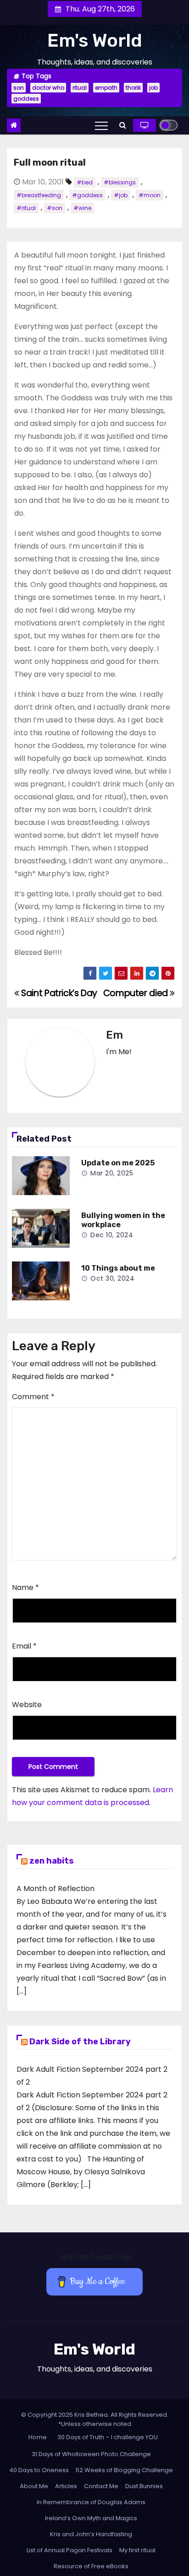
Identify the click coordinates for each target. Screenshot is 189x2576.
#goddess (87, 195)
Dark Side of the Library (80, 2042)
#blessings (120, 182)
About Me (34, 2486)
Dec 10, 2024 (112, 1235)
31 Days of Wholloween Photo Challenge (91, 2454)
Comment (33, 1397)
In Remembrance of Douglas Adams (91, 2502)
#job (121, 195)
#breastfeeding (39, 195)
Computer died (137, 993)
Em (114, 1035)
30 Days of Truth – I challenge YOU (108, 2437)
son (19, 88)
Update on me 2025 (118, 1163)
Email (24, 1646)
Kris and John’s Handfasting (91, 2534)
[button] (123, 125)
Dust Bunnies (144, 2486)
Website (27, 1705)
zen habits (52, 1861)
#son (55, 208)
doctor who (48, 88)
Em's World (95, 40)
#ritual (26, 208)
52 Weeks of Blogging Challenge (124, 2470)
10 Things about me (118, 1268)
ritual (80, 88)
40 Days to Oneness (39, 2470)
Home (38, 2437)
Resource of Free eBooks (91, 2566)
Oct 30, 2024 (112, 1278)
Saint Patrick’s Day (58, 993)
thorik (133, 88)
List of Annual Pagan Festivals (69, 2550)
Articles (66, 2486)
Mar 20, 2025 (112, 1173)
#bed (85, 182)
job (153, 88)
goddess (26, 99)
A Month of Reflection (56, 1889)
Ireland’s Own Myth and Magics (91, 2518)
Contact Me (101, 2486)
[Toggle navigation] (101, 125)
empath (106, 88)
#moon (150, 195)
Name (25, 1587)
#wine (82, 208)
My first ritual (137, 2550)
